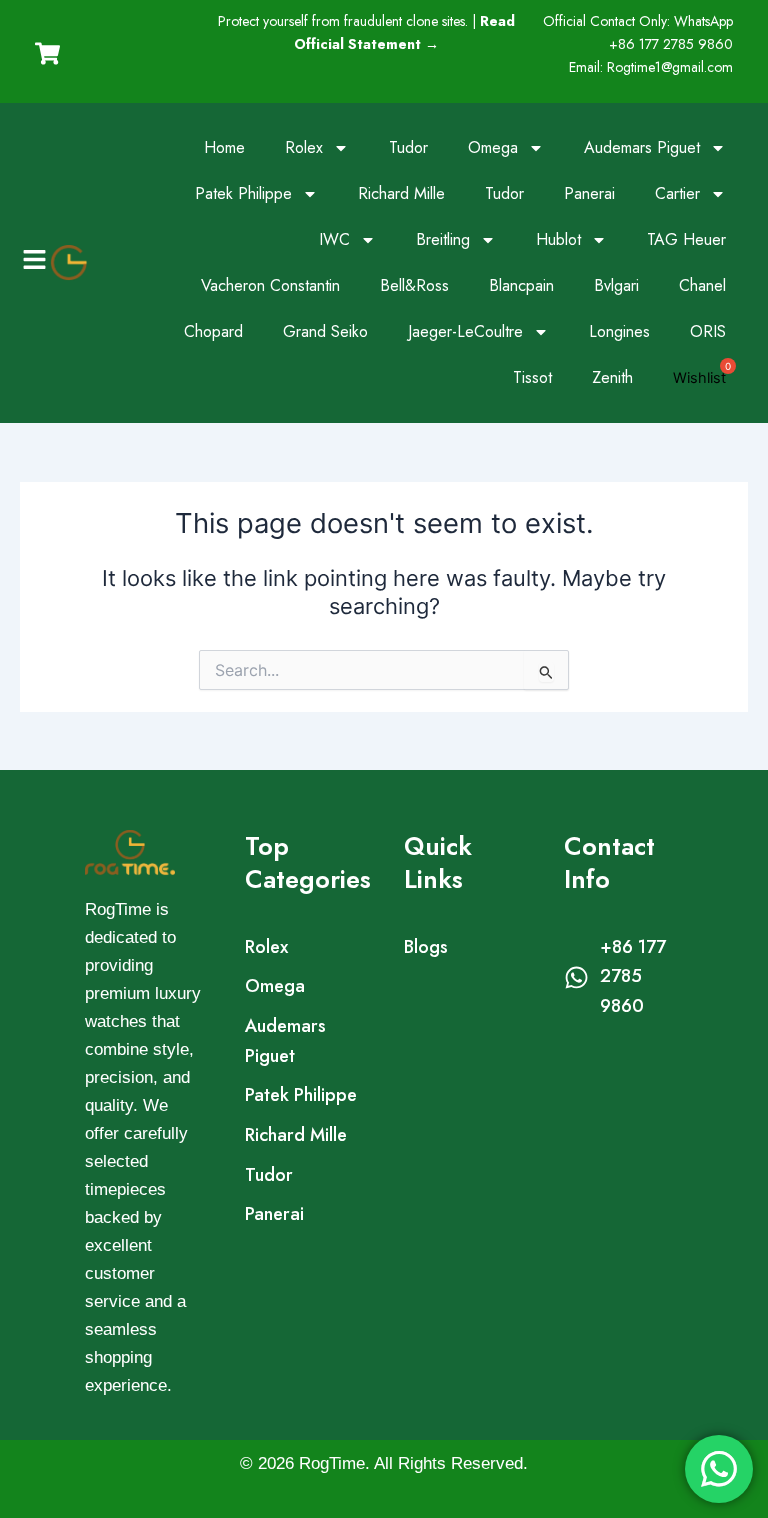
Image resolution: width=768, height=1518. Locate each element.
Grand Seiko (325, 331)
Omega (493, 147)
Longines (619, 331)
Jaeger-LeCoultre (465, 331)
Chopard (213, 331)
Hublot (558, 239)
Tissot (532, 377)
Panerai (589, 193)
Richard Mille (401, 193)
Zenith (612, 377)
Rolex (304, 147)
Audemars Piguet (642, 147)
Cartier (677, 193)
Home (224, 147)
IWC (334, 239)
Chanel (702, 285)
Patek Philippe (243, 193)
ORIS (708, 331)
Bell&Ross (414, 285)
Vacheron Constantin (270, 285)
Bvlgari (616, 285)
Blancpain (521, 285)
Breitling (443, 239)
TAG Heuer (686, 239)
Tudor (408, 147)
